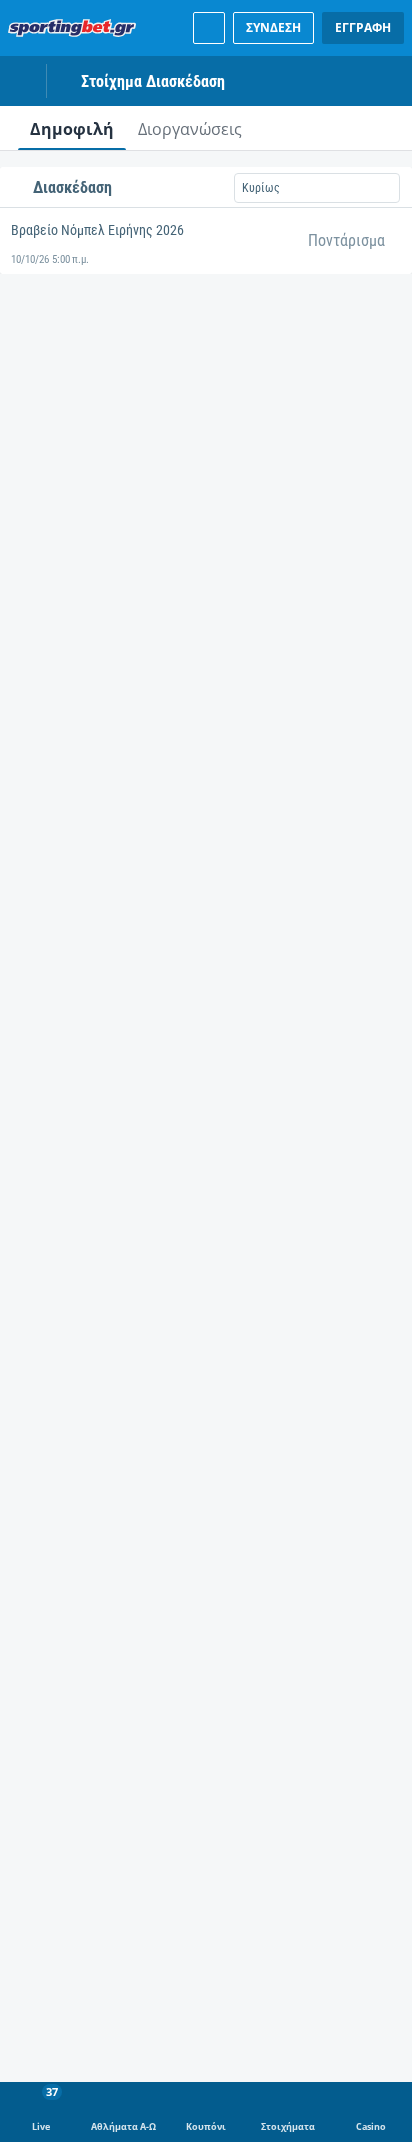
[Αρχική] (76, 28)
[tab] (72, 128)
